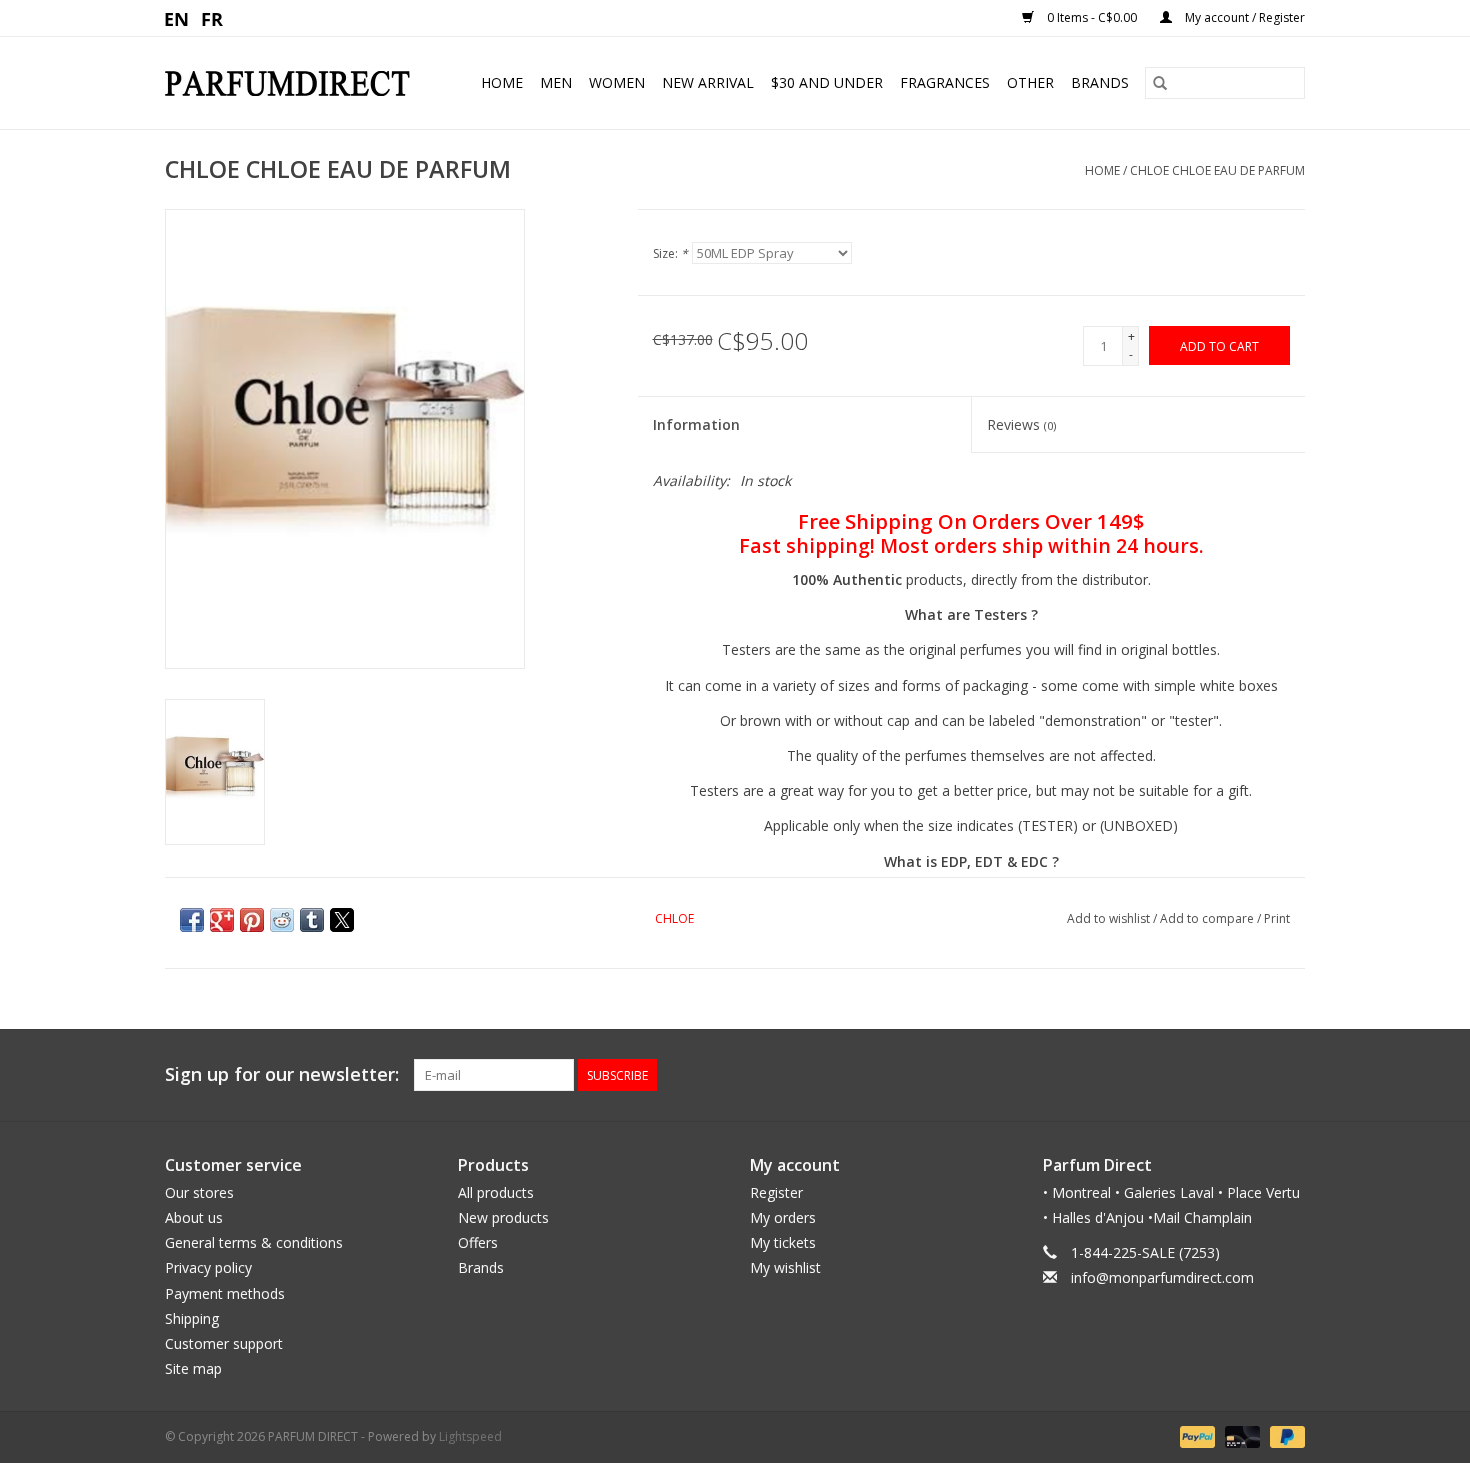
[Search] (1160, 83)
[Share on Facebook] (192, 920)
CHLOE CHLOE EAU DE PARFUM (1217, 170)
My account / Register (1243, 17)
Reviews (1021, 424)
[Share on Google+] (222, 920)
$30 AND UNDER (827, 82)
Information (696, 424)
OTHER (1030, 82)
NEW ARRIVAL (708, 82)
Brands (1100, 82)
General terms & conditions (254, 1242)
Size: (670, 253)
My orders (783, 1217)
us (177, 18)
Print (1277, 918)
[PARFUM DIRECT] (295, 83)
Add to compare (1208, 918)
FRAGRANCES (945, 82)
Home (502, 82)
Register (776, 1192)
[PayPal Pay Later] (1284, 1436)
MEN (556, 82)
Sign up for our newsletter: (282, 1074)
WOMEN (617, 82)
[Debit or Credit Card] (1240, 1436)
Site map (193, 1368)
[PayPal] (1195, 1436)
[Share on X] (342, 920)
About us (194, 1217)
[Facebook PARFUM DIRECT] (1253, 1075)
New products (503, 1217)
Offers (478, 1242)
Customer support (224, 1343)
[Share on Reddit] (282, 920)
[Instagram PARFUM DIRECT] (1289, 1075)
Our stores (199, 1192)
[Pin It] (252, 920)
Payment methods (225, 1293)
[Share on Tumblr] (312, 920)
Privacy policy (208, 1267)
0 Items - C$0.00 (1092, 17)
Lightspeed (470, 1436)
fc (212, 18)
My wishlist (785, 1267)
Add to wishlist (1110, 918)
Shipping (192, 1318)
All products (496, 1192)
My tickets (783, 1242)
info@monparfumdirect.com (1162, 1277)
